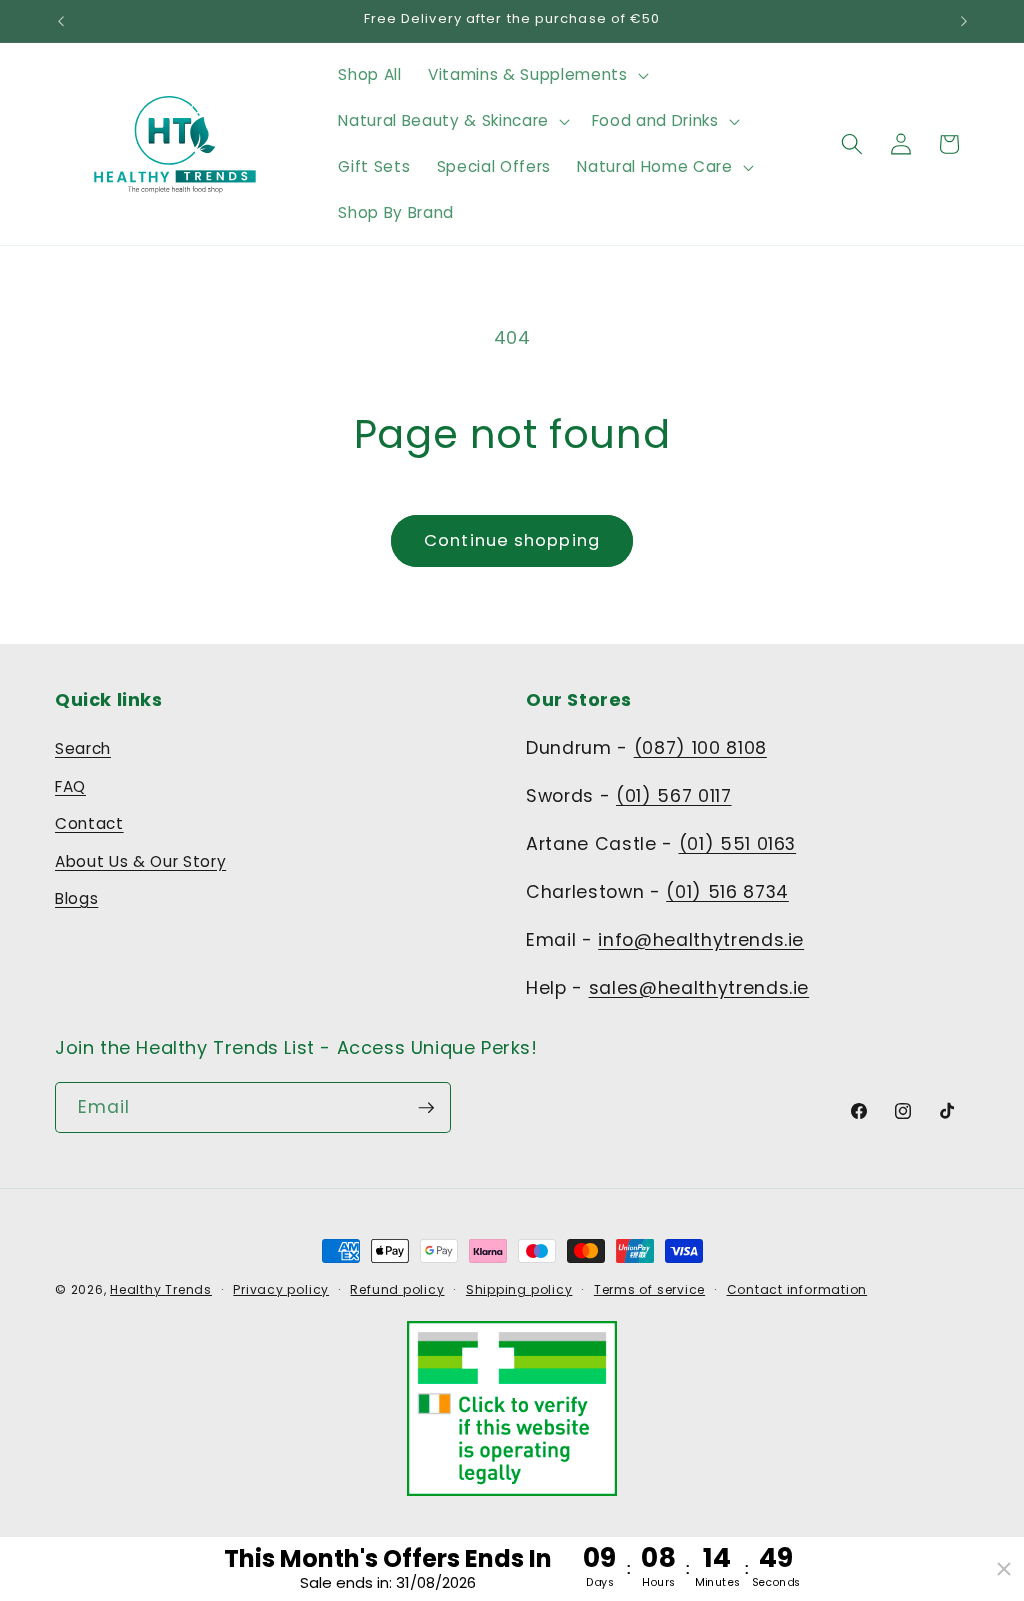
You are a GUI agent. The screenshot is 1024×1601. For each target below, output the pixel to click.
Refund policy (397, 1289)
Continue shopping (512, 540)
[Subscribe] (426, 1108)
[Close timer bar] (1004, 1569)
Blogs (76, 898)
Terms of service (649, 1289)
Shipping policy (519, 1289)
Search (83, 748)
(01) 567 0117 (674, 796)
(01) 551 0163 (738, 844)
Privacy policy (281, 1289)
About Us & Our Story (140, 861)
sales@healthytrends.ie (699, 988)
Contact (89, 823)
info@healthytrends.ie (701, 940)
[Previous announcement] (61, 21)
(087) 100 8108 (700, 748)
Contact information (797, 1289)
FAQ (70, 786)
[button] (536, 75)
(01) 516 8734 (727, 892)
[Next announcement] (964, 21)
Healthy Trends (161, 1289)
